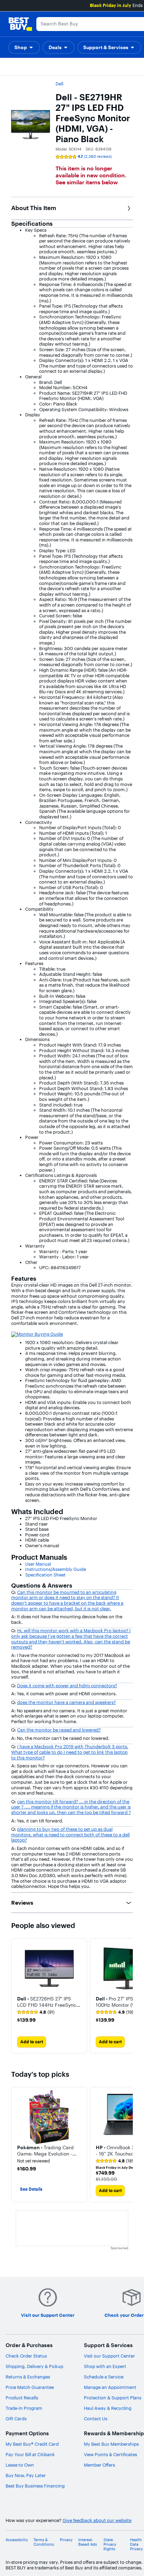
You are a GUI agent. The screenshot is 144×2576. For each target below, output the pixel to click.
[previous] (17, 2145)
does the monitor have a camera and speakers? (66, 1702)
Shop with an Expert (105, 2366)
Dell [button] (59, 84)
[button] (24, 47)
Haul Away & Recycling (108, 2408)
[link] (36, 2012)
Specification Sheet (45, 1575)
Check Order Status (26, 2356)
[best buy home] (20, 24)
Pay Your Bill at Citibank (30, 2454)
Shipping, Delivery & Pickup (34, 2366)
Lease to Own (20, 2465)
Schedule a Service (104, 2377)
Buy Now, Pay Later (26, 2475)
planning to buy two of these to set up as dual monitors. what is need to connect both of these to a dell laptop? (70, 1834)
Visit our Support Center (109, 2356)
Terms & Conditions (44, 2542)
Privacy (66, 2540)
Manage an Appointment (110, 2387)
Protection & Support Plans (113, 2398)
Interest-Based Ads (88, 2542)
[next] (127, 1996)
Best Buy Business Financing (35, 2486)
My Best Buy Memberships (111, 2444)
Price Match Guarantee (30, 2387)
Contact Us (96, 2419)
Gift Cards (16, 2419)
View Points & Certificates (110, 2454)
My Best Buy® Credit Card (32, 2444)
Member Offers (99, 2465)
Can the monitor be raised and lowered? (59, 1730)
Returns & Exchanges (28, 2377)
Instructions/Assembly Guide (56, 1569)
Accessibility (17, 2540)
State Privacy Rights (110, 2544)
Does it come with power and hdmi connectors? (67, 1686)
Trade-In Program (24, 2408)
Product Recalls (22, 2398)
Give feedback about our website (97, 2520)
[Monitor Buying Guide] (37, 1334)
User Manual (38, 1564)
